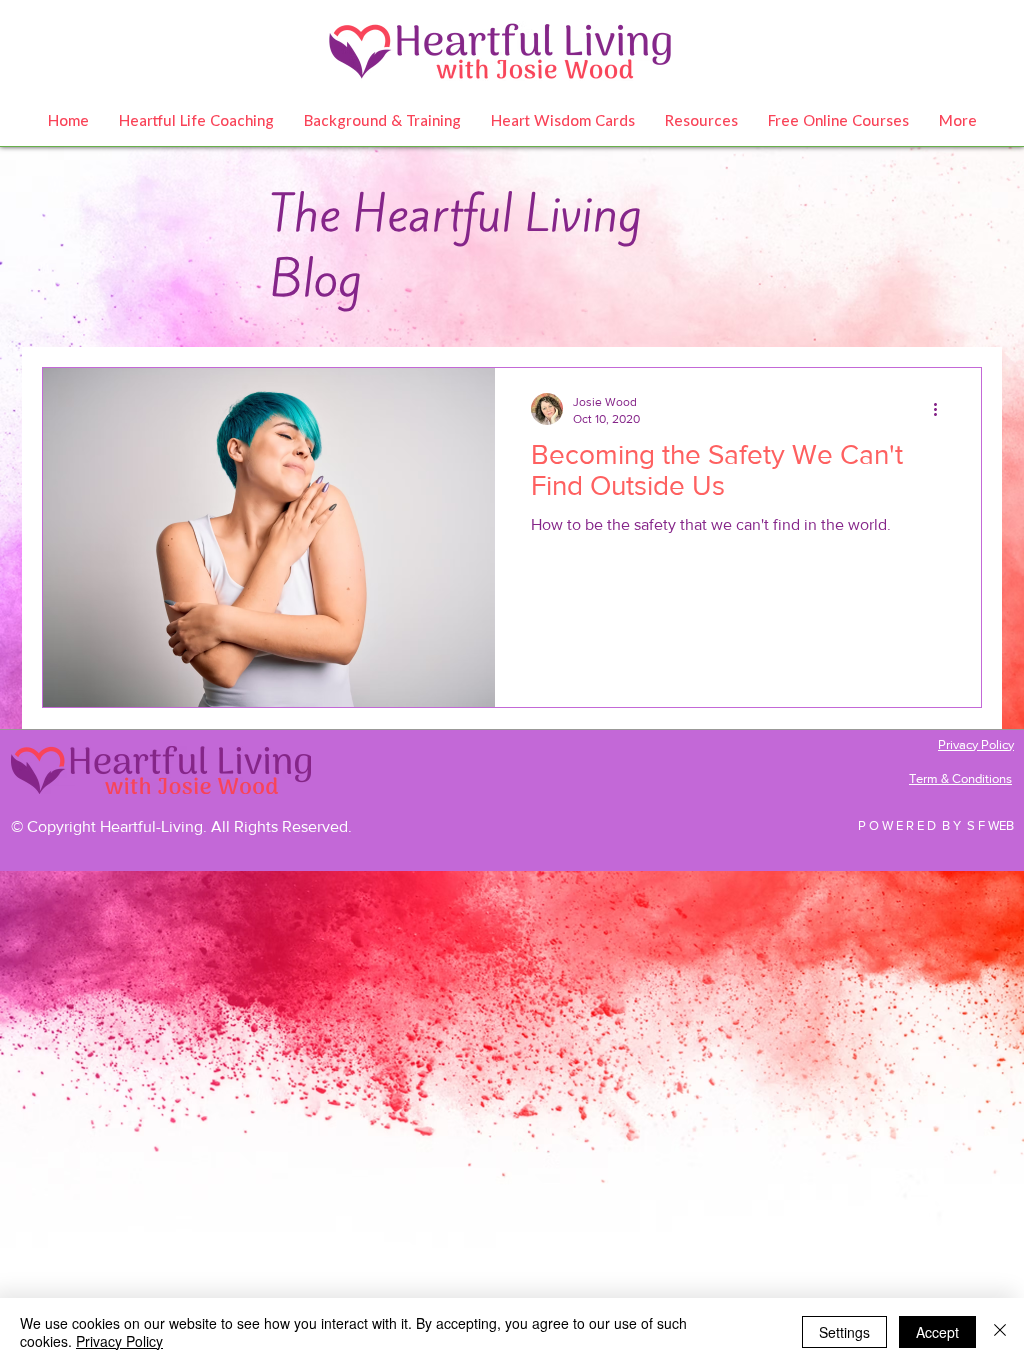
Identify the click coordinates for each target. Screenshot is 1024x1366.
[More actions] (942, 409)
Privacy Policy (119, 1341)
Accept (937, 1332)
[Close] (1000, 1332)
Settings (844, 1332)
